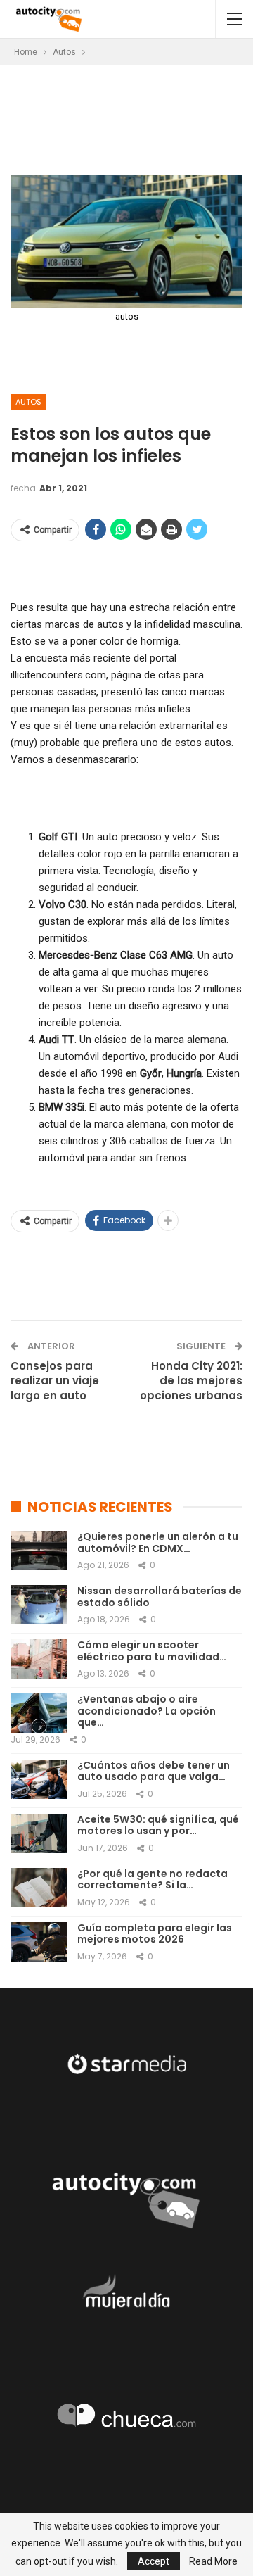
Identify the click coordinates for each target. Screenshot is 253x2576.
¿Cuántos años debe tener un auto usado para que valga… (154, 1771)
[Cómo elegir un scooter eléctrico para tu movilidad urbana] (39, 1659)
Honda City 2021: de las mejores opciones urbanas (191, 1381)
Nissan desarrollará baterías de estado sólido (160, 1597)
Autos (28, 402)
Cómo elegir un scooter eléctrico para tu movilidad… (152, 1651)
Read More (213, 2561)
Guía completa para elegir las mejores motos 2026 (155, 1934)
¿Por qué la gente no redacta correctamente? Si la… (153, 1880)
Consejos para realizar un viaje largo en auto (55, 1381)
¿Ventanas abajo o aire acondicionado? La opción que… (147, 1711)
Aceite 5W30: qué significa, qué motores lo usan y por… (158, 1825)
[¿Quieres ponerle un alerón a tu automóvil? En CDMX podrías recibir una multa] (39, 1551)
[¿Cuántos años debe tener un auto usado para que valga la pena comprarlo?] (39, 1779)
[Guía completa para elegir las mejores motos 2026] (39, 1942)
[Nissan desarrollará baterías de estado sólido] (39, 1605)
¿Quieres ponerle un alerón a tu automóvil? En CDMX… (158, 1542)
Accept (154, 2561)
